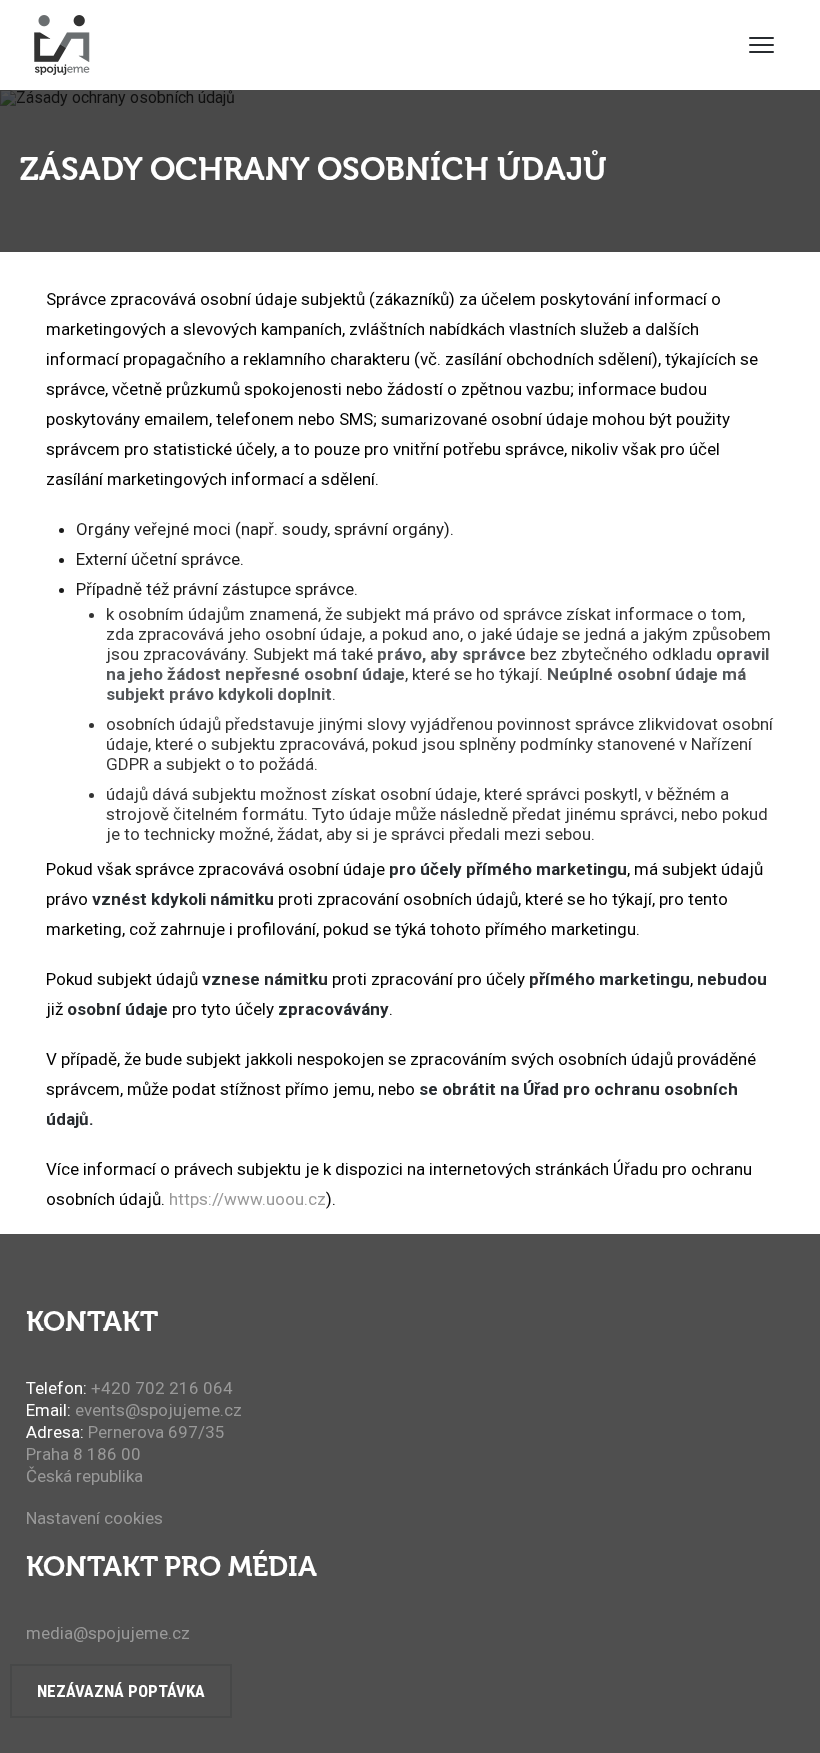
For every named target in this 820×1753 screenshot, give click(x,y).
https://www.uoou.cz (247, 1199)
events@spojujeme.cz (158, 1410)
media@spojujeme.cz (108, 1633)
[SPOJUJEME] (61, 45)
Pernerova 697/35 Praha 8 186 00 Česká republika (125, 1454)
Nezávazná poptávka (121, 1691)
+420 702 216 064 (162, 1388)
